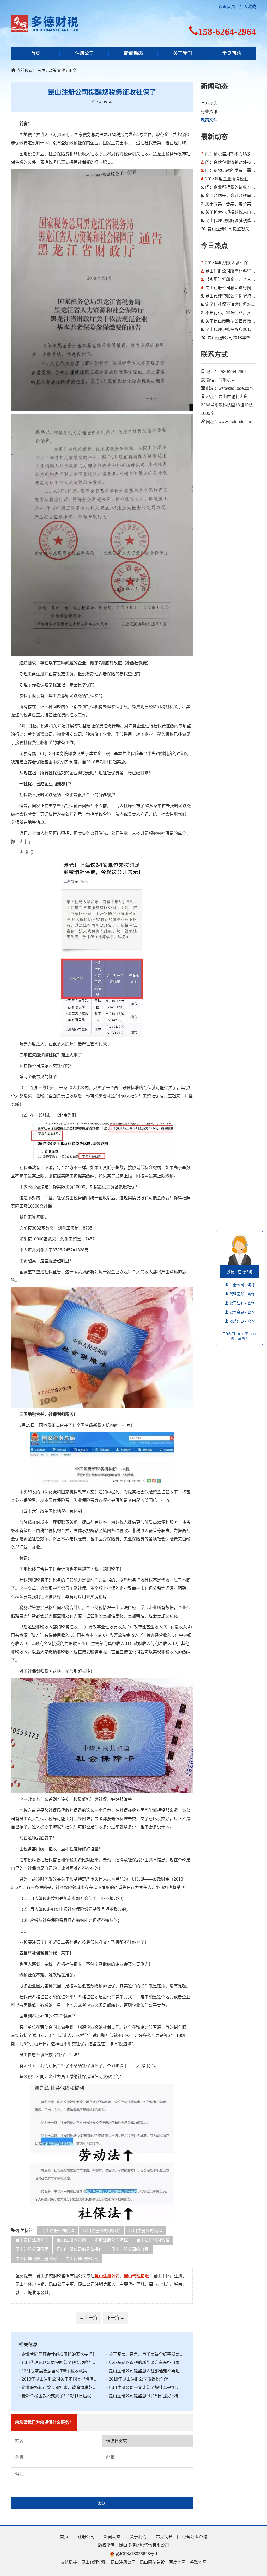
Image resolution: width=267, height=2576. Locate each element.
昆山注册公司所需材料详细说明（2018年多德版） (229, 271)
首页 (35, 53)
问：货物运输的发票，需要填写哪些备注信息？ (229, 171)
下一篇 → (116, 2318)
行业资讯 (209, 112)
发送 (102, 2503)
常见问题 (232, 53)
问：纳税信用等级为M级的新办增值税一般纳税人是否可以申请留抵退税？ (229, 154)
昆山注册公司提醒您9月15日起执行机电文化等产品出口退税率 (145, 2396)
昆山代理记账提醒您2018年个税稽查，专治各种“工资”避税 (229, 329)
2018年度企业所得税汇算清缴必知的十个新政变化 (229, 179)
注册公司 (84, 53)
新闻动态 (133, 53)
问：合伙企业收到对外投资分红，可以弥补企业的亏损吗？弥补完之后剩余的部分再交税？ (229, 162)
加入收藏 (248, 7)
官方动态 (209, 103)
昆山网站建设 (152, 2562)
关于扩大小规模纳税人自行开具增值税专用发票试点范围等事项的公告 (229, 212)
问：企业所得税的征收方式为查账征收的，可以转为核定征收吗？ (229, 187)
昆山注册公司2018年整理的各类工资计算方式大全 (229, 338)
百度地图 (177, 2562)
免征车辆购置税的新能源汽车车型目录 (143, 2362)
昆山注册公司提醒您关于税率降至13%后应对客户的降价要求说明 (229, 229)
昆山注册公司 (123, 2562)
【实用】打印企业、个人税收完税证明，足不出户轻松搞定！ (229, 279)
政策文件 (209, 120)
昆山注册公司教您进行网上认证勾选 (229, 288)
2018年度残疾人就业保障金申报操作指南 (229, 263)
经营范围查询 (195, 2537)
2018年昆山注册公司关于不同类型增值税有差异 (58, 2379)
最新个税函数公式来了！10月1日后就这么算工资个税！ (58, 2396)
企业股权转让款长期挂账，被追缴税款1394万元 (58, 2387)
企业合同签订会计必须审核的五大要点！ (58, 2354)
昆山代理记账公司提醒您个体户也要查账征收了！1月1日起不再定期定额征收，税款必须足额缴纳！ (229, 296)
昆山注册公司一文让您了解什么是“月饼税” (145, 2387)
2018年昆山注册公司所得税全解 (137, 2379)
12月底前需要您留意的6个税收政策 (53, 2371)
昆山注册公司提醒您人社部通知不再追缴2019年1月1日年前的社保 (145, 2371)
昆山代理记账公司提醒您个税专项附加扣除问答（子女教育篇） (58, 2362)
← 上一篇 (88, 2318)
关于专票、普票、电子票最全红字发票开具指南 (145, 2354)
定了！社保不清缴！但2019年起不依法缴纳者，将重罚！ (229, 304)
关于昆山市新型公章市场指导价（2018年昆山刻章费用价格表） (229, 321)
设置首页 (227, 7)
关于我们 (183, 53)
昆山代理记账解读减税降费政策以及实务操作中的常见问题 (229, 221)
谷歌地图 (198, 2562)
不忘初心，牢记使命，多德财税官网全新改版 (229, 313)
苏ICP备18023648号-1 (136, 2554)
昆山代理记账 (94, 2562)
